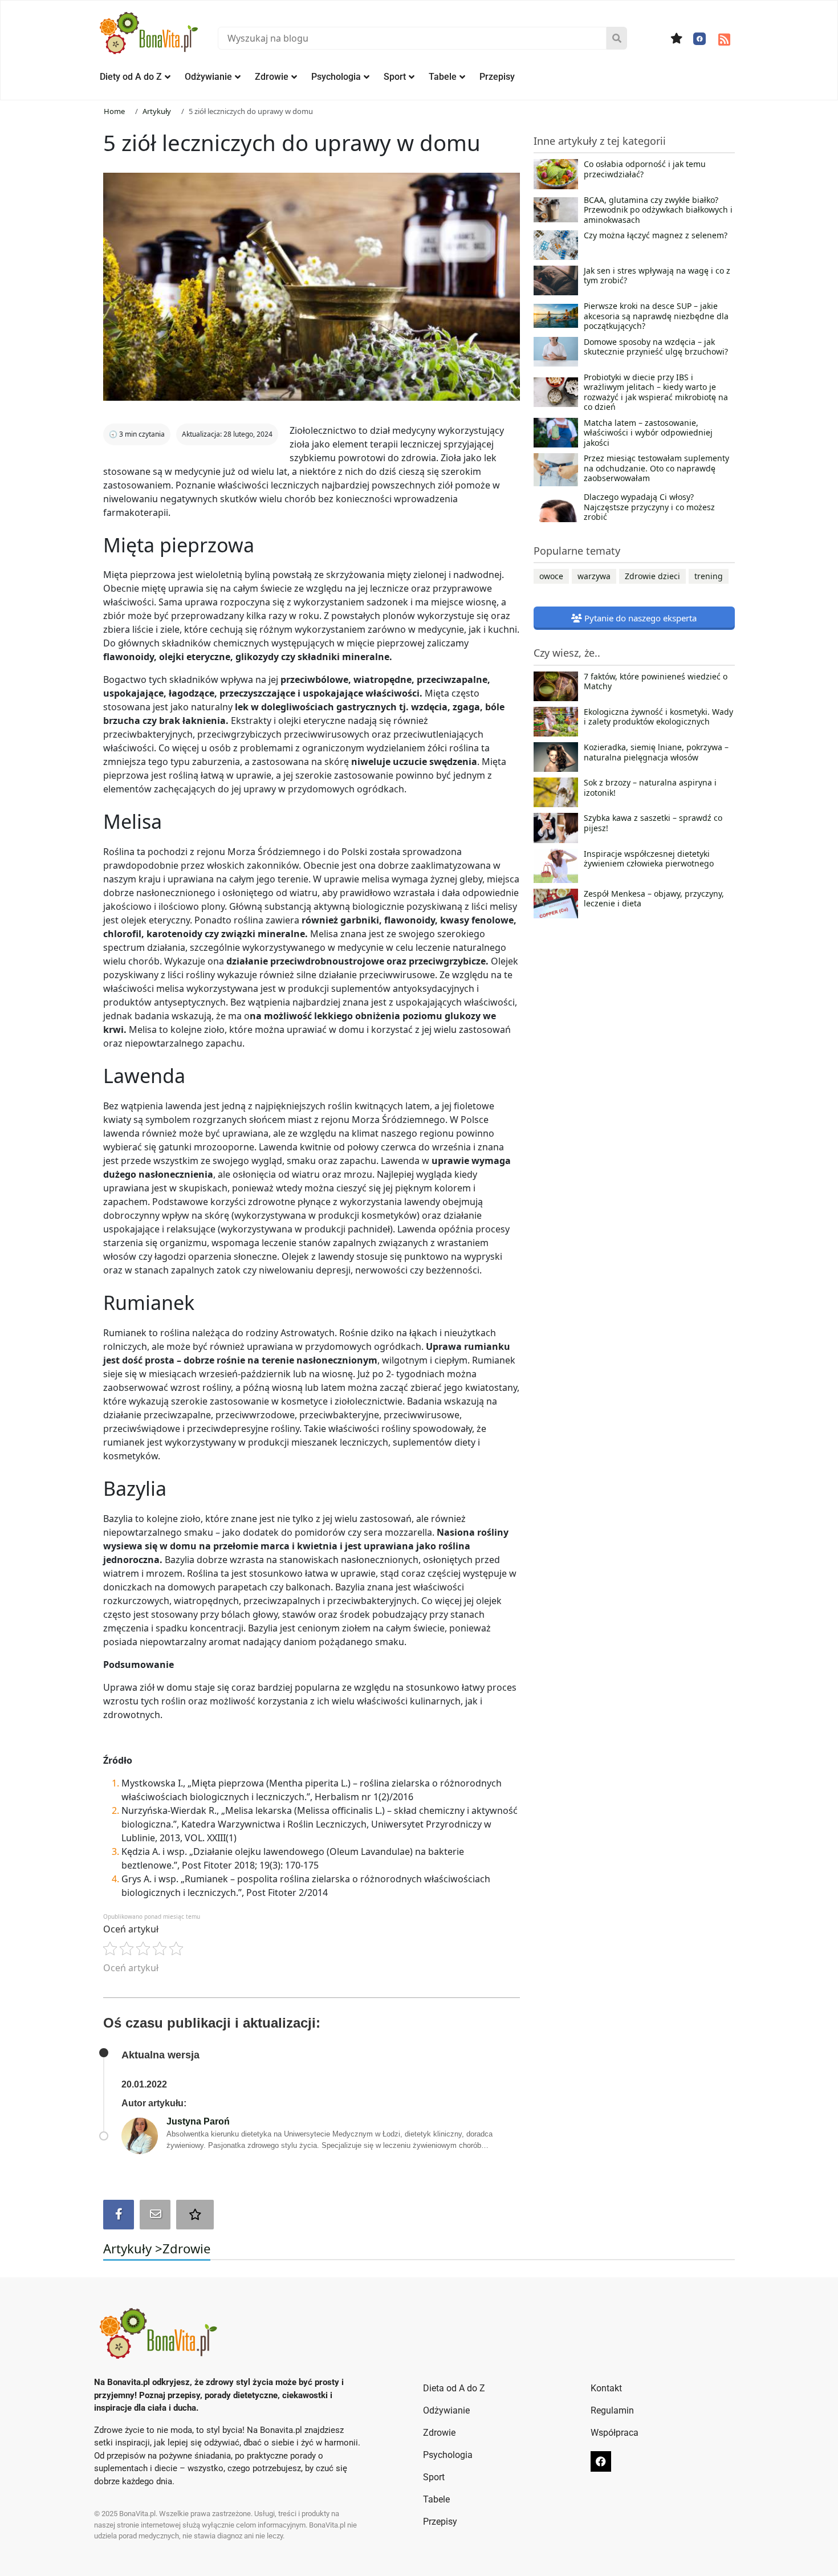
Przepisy (497, 77)
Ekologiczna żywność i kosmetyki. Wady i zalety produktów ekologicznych (658, 717)
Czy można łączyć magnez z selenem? (656, 235)
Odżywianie (208, 77)
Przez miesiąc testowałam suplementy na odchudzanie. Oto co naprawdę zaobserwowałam (656, 468)
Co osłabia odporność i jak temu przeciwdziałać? (645, 169)
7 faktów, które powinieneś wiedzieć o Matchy (656, 682)
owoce (551, 576)
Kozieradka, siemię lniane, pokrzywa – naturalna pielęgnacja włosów (656, 752)
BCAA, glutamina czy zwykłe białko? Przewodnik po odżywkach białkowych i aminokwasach (658, 210)
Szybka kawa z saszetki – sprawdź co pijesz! (653, 823)
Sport (395, 77)
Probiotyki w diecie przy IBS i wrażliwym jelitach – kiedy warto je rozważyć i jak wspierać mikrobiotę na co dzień (656, 392)
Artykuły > (133, 2248)
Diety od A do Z (131, 77)
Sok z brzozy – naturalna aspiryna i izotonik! (650, 788)
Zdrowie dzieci (652, 576)
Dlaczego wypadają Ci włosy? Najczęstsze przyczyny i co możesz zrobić (649, 507)
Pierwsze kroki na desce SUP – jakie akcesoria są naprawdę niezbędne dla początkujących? (656, 316)
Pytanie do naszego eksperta (639, 618)
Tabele (443, 77)
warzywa (594, 576)
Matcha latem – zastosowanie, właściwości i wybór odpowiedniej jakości (648, 433)
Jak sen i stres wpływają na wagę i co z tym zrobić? (657, 276)
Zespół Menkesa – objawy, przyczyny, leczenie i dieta (654, 899)
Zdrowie (272, 77)
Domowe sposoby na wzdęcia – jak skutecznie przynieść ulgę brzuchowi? (656, 347)
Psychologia (336, 77)
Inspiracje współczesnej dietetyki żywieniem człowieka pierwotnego (649, 859)
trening (709, 576)
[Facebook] (699, 39)
